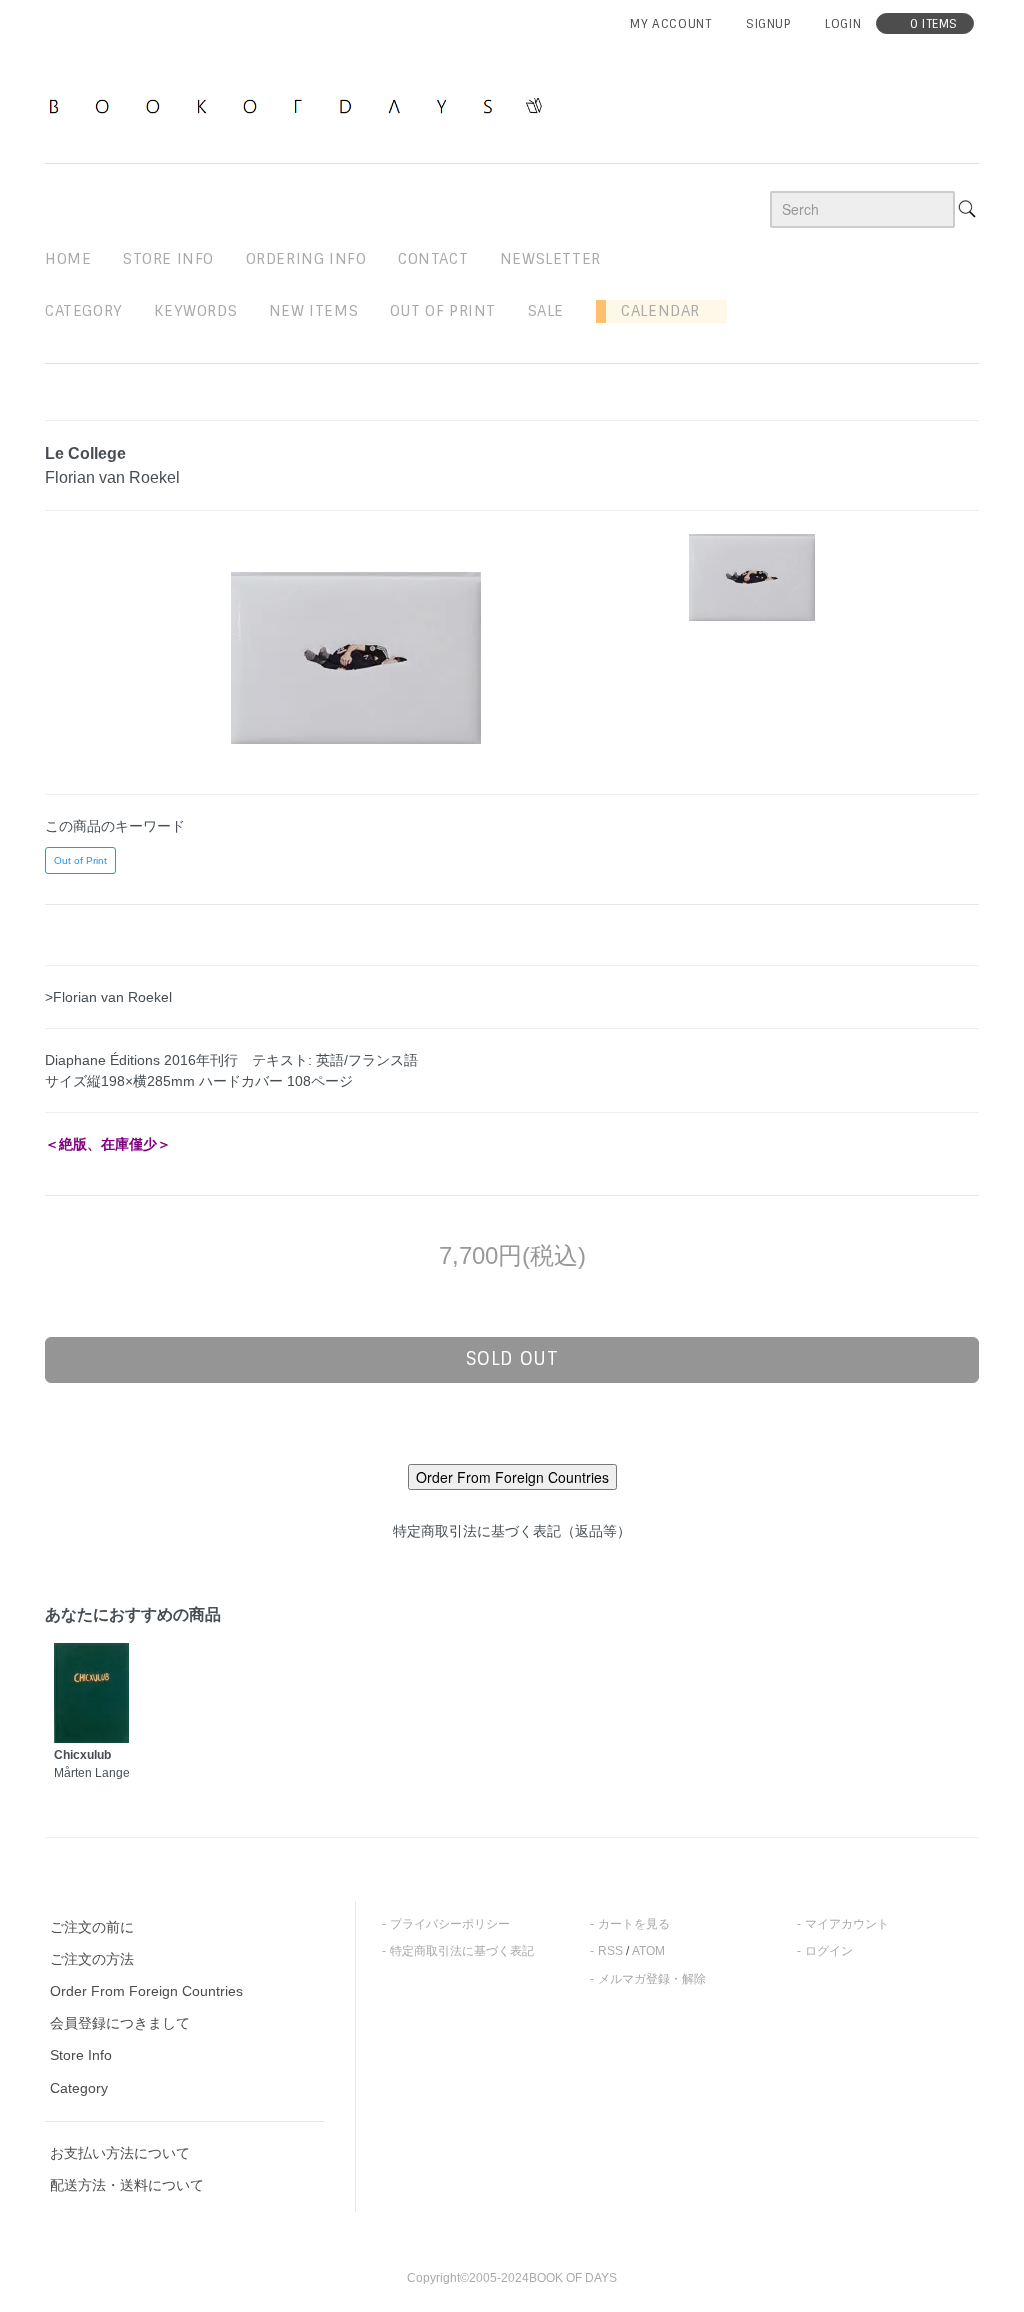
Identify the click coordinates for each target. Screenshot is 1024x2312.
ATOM (648, 1951)
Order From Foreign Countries (146, 1991)
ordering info (306, 259)
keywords (195, 311)
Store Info (81, 2055)
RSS (610, 1951)
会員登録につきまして (120, 2023)
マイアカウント (847, 1924)
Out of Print (80, 860)
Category (84, 311)
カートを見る (634, 1924)
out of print (443, 311)
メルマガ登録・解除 (652, 1979)
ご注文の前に (92, 1927)
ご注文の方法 (92, 1959)
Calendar (653, 311)
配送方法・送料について (127, 2185)
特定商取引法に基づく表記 (462, 1951)
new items (313, 311)
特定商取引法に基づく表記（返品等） (512, 1531)
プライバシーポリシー (450, 1924)
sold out (512, 1359)
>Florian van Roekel (108, 997)
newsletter (550, 259)
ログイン (829, 1951)
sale (546, 311)
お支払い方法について (120, 2153)
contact (433, 259)
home (68, 259)
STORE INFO (168, 259)
